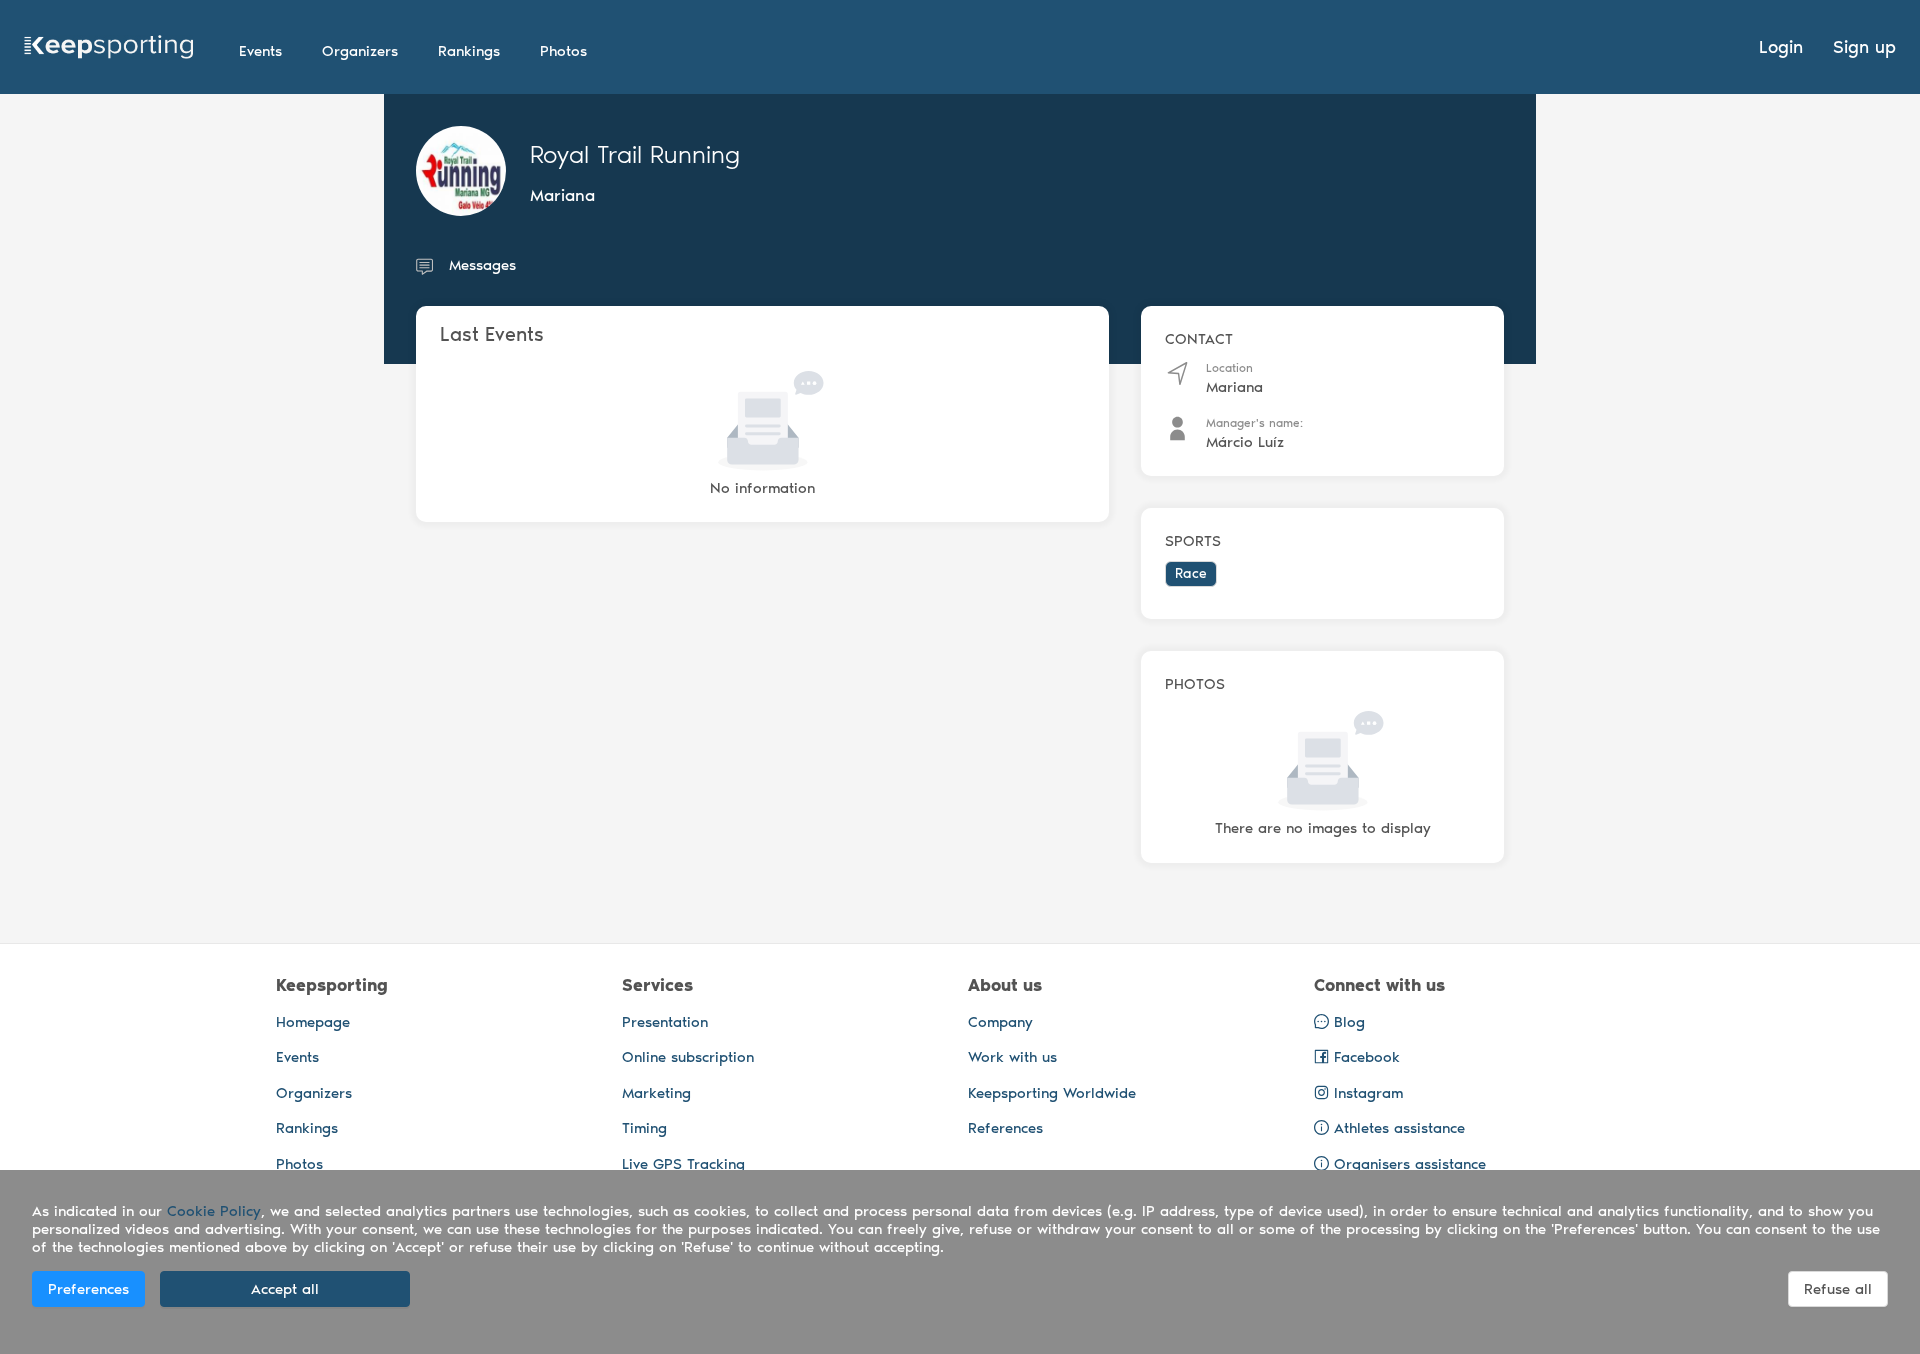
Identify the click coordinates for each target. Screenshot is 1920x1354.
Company (1000, 1022)
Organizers (314, 1093)
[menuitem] (260, 51)
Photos (299, 1164)
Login (1781, 47)
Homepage (313, 1022)
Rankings (307, 1128)
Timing (644, 1128)
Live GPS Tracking (683, 1164)
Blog (1347, 1022)
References (1005, 1128)
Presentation (665, 1022)
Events (297, 1057)
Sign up (1864, 47)
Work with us (1012, 1057)
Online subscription (688, 1057)
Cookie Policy (214, 1211)
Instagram (1366, 1093)
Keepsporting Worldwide (1052, 1093)
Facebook (1364, 1057)
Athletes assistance (1399, 1128)
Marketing (656, 1093)
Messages (482, 265)
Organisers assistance (1410, 1164)
